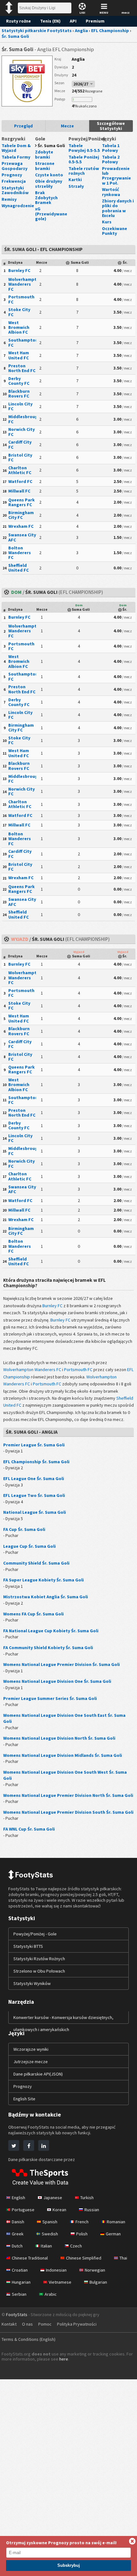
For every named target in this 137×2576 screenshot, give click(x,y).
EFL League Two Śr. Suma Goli (34, 1495)
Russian (92, 2210)
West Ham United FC (19, 355)
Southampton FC (23, 342)
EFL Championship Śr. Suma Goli (36, 1462)
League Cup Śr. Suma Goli (29, 1546)
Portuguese (23, 2210)
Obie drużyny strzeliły (49, 184)
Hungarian (21, 2282)
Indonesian (56, 2270)
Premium (95, 21)
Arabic (51, 2294)
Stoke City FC (19, 312)
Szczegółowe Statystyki (111, 126)
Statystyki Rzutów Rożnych (39, 1959)
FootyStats (17, 2314)
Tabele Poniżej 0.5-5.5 (84, 159)
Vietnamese (60, 2282)
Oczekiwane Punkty (115, 231)
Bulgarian (98, 2282)
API (73, 21)
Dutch (17, 2246)
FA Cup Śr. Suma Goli (24, 1529)
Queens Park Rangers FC (22, 502)
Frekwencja (14, 181)
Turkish (87, 2198)
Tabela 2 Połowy (111, 159)
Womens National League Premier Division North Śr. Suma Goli (68, 1795)
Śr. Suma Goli (51, 146)
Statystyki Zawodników (15, 190)
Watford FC (20, 481)
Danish (18, 2222)
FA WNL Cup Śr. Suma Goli (29, 1829)
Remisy (9, 199)
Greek (18, 2234)
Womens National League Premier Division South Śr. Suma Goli (68, 1812)
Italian (46, 2246)
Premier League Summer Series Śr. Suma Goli (50, 1698)
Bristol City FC (20, 457)
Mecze (67, 126)
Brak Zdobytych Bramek (46, 197)
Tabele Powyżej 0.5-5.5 (84, 148)
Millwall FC (19, 491)
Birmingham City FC (21, 515)
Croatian (20, 2270)
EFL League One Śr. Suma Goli (34, 1478)
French (82, 2222)
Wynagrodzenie (18, 206)
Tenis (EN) (50, 21)
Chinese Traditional (30, 2258)
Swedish (50, 2234)
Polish (82, 2234)
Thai (123, 2258)
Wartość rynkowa (111, 192)
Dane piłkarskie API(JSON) (38, 2074)
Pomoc (45, 2324)
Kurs (107, 222)
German (113, 2234)
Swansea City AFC (22, 537)
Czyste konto (49, 175)
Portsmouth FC (21, 299)
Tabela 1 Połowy (111, 148)
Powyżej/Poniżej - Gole (35, 1934)
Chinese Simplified (84, 2258)
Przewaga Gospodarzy (14, 166)
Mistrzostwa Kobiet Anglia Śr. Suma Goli (46, 1597)
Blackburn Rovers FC (19, 394)
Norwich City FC (22, 432)
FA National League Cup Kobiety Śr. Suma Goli (51, 1631)
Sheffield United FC (18, 568)
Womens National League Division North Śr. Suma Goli (59, 1738)
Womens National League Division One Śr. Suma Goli (57, 1681)
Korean (59, 2210)
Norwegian (95, 2270)
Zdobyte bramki (44, 154)
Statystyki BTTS (28, 1946)
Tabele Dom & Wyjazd (16, 148)
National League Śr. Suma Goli (35, 1512)
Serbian (19, 2294)
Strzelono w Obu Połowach (39, 1971)
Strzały (76, 186)
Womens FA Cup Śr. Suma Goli (33, 1614)
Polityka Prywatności (77, 2324)
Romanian (116, 2222)
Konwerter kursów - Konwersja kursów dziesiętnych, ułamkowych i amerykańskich (63, 2023)
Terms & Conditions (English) (29, 2339)
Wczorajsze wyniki (31, 2049)
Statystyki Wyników (32, 1983)
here (64, 2359)
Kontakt (9, 2324)
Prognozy (12, 175)
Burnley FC (19, 270)
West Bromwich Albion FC (19, 327)
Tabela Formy (16, 157)
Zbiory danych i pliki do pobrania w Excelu (118, 208)
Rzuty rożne (18, 21)
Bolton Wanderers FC (20, 553)
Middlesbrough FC (24, 419)
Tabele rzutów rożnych (84, 171)
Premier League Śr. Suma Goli (34, 1445)
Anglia (78, 59)
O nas (27, 2324)
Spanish (50, 2222)
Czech (76, 2246)
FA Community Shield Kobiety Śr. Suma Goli (48, 1648)
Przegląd (23, 126)
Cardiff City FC (20, 444)
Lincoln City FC (20, 406)
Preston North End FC (22, 368)
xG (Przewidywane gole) (51, 214)
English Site (24, 2099)
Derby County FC (19, 381)
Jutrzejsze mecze (31, 2062)
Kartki (75, 180)
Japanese (53, 2198)
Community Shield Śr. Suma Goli (36, 1563)
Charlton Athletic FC (20, 470)
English (18, 2198)
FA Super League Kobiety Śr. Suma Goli (43, 1580)
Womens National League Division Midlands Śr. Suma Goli (63, 1755)
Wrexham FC (21, 526)
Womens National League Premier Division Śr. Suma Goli (61, 1664)
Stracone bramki (45, 166)
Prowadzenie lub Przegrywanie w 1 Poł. (116, 176)
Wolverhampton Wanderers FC (25, 284)
